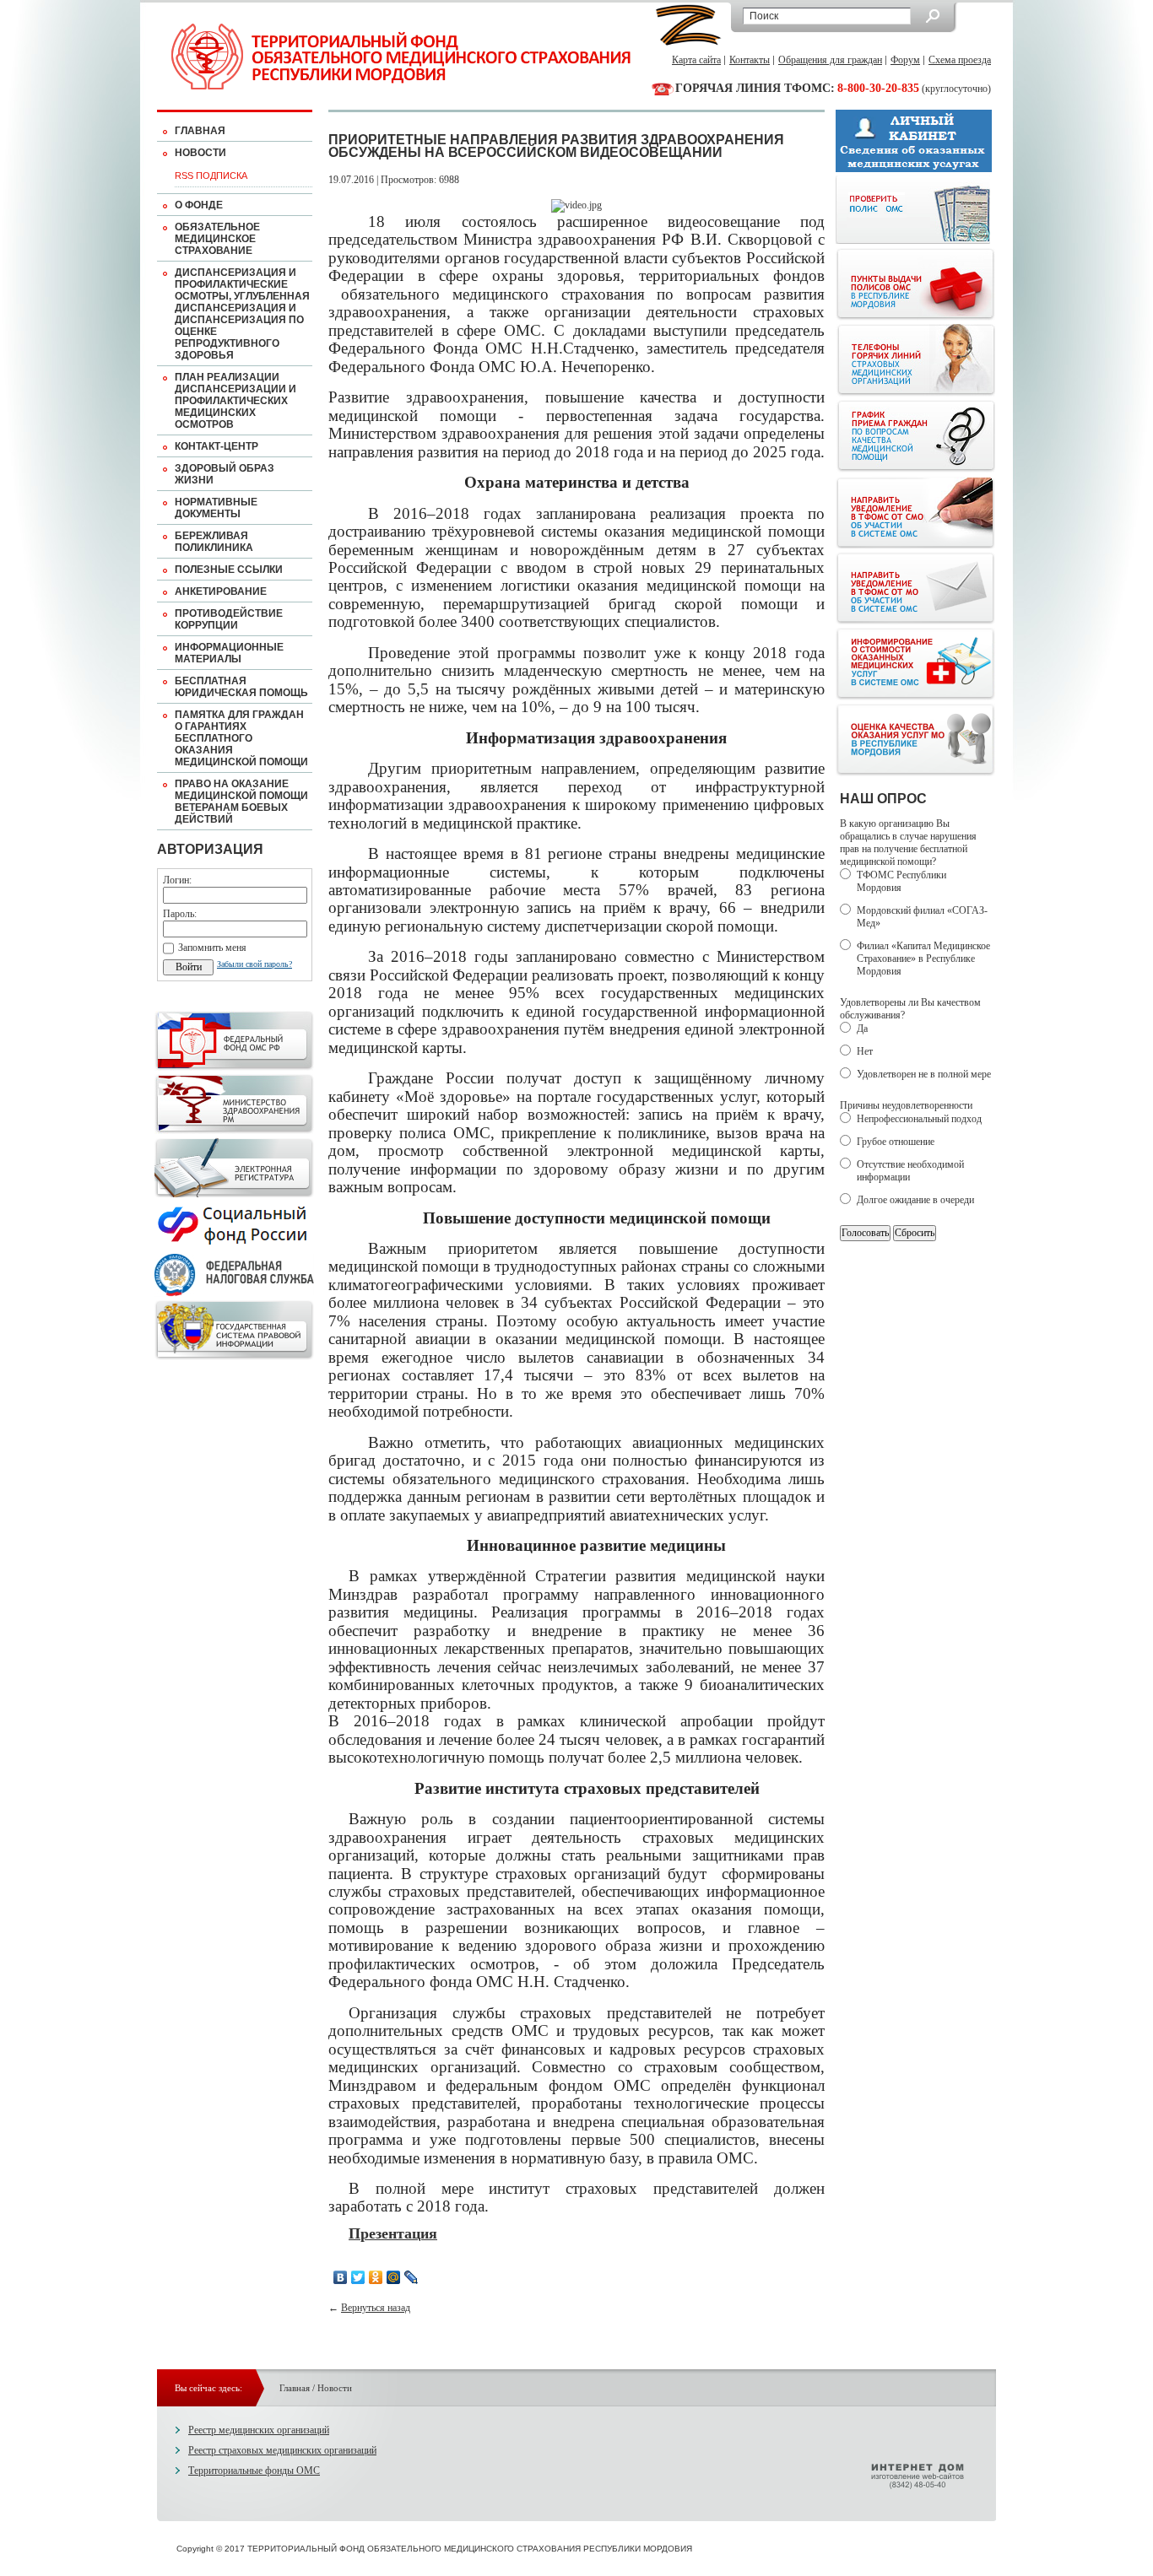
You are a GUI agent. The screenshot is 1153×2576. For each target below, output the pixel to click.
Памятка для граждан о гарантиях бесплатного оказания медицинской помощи (241, 738)
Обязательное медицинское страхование (217, 239)
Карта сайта (696, 60)
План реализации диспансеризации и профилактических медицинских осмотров (235, 401)
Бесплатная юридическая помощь (241, 687)
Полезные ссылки (229, 570)
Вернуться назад (376, 2308)
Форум (905, 60)
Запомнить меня (212, 948)
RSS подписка (211, 176)
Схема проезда (960, 60)
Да (862, 1029)
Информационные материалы (229, 653)
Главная (200, 131)
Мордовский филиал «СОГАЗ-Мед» (922, 917)
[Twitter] (358, 2277)
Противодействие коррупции (229, 619)
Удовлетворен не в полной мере (924, 1074)
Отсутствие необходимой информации (910, 1171)
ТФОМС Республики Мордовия (901, 881)
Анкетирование (221, 591)
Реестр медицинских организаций (259, 2430)
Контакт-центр (217, 446)
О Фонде (199, 205)
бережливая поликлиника (214, 542)
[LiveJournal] (411, 2277)
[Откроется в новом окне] (234, 1067)
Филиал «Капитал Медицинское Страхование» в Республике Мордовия (923, 959)
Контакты (750, 60)
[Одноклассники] (376, 2277)
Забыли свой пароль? (254, 964)
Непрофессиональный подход (919, 1119)
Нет (865, 1051)
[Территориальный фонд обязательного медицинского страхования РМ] (401, 57)
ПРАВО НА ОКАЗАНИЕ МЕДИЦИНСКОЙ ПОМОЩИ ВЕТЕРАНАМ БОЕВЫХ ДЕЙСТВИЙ (241, 802)
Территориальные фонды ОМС (254, 2471)
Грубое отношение (896, 1142)
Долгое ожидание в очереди (915, 1200)
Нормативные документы (216, 508)
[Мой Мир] (394, 2277)
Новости (200, 153)
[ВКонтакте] (341, 2277)
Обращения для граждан (830, 60)
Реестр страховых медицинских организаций (282, 2450)
